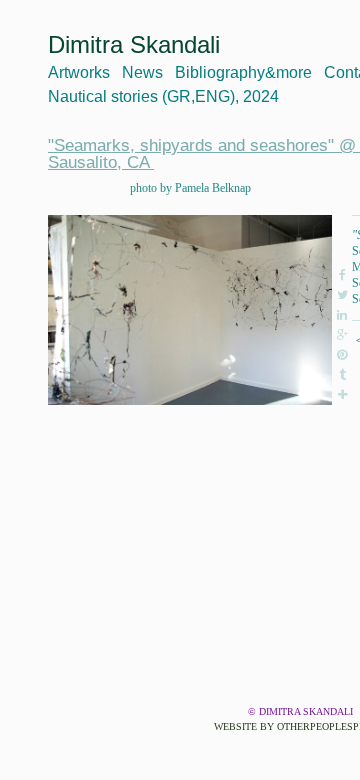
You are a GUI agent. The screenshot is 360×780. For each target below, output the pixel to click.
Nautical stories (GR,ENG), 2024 (163, 96)
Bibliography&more (243, 72)
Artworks (79, 72)
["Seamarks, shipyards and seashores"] (190, 310)
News (142, 72)
